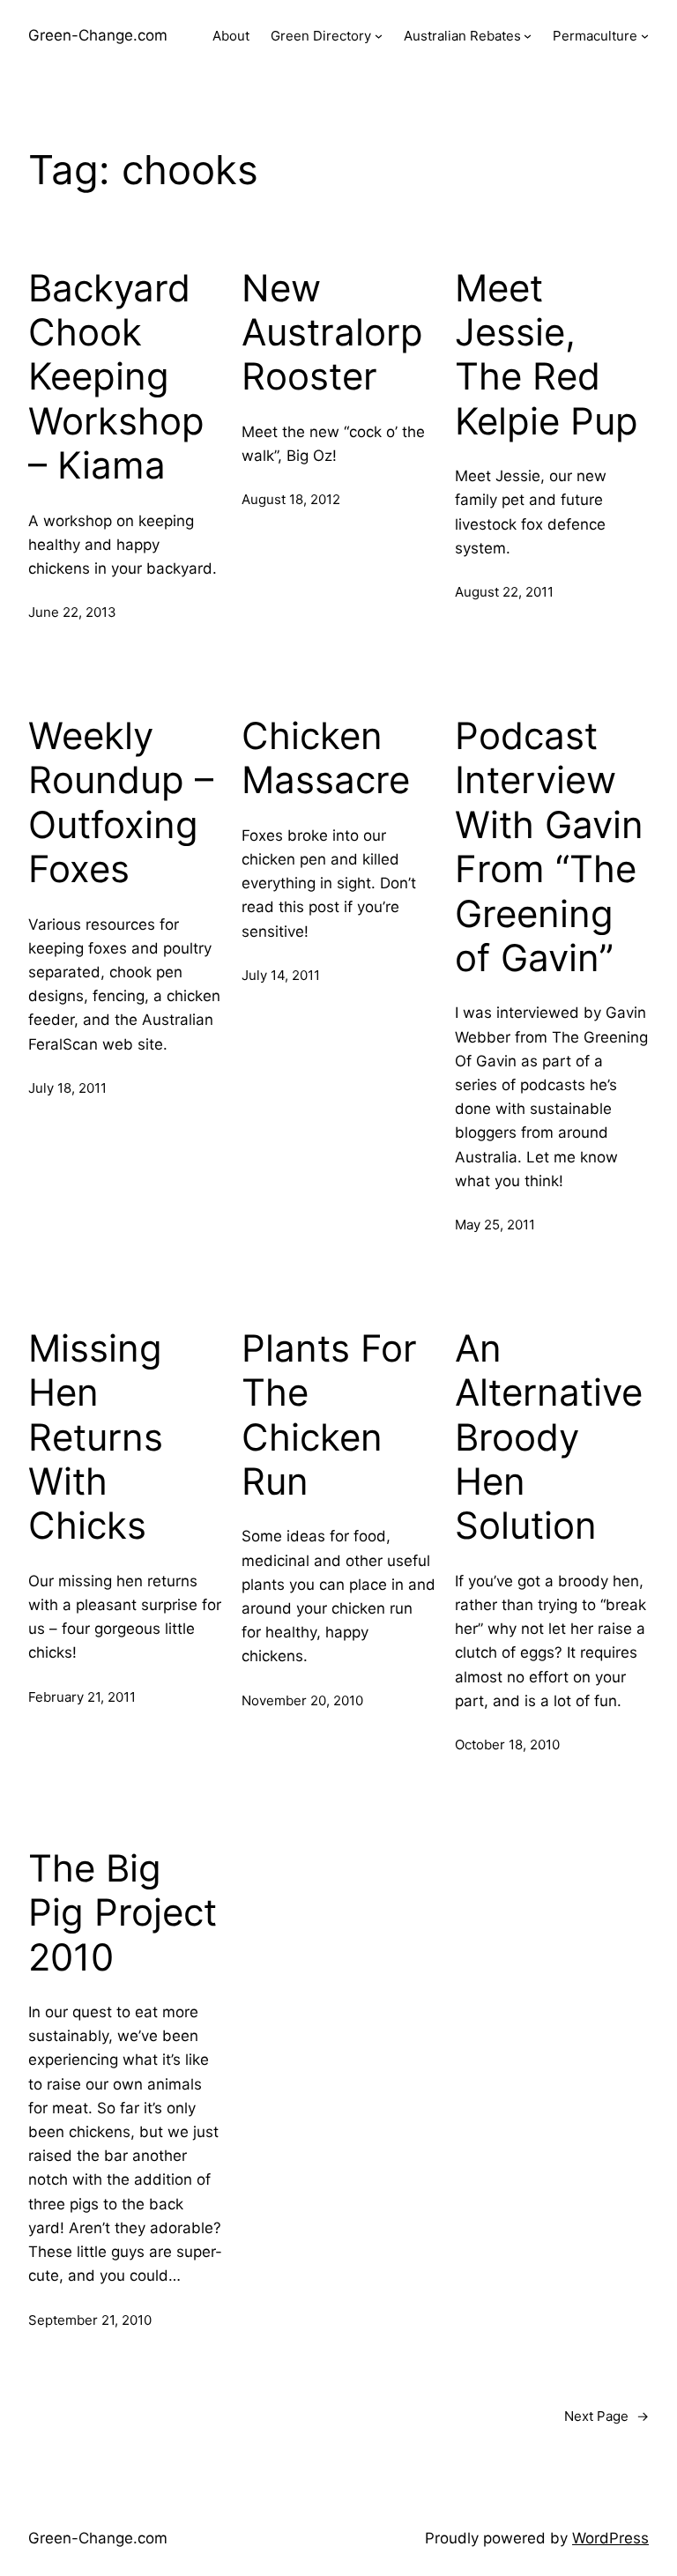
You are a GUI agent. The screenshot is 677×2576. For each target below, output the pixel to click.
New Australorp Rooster (332, 333)
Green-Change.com (98, 35)
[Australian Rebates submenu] (528, 36)
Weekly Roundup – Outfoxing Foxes (121, 802)
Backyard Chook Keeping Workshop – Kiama (116, 377)
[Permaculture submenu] (645, 36)
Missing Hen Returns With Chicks (96, 1437)
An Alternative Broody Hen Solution (549, 1437)
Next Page (606, 2416)
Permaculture (595, 36)
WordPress (610, 2538)
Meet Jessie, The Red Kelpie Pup (547, 355)
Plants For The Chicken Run (329, 1415)
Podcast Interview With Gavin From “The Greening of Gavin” (549, 847)
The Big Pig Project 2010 (123, 1913)
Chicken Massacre (326, 758)
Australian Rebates (462, 36)
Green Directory (321, 36)
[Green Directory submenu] (379, 36)
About (231, 36)
